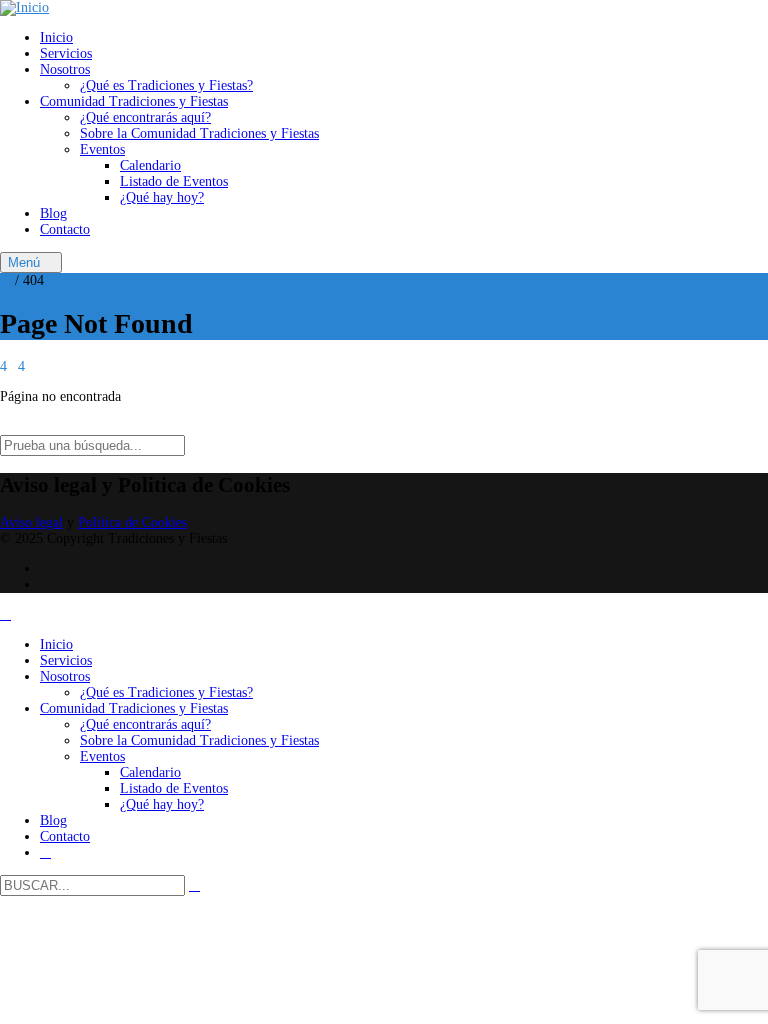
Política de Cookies (132, 522)
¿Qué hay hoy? (162, 197)
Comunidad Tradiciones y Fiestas (134, 101)
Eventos (102, 149)
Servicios (66, 53)
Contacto (65, 229)
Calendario (150, 165)
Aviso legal (31, 522)
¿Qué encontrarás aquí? (145, 117)
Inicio (56, 37)
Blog (53, 213)
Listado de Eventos (174, 181)
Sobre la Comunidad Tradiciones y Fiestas (199, 133)
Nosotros (65, 69)
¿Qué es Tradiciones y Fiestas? (166, 85)
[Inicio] (24, 7)
